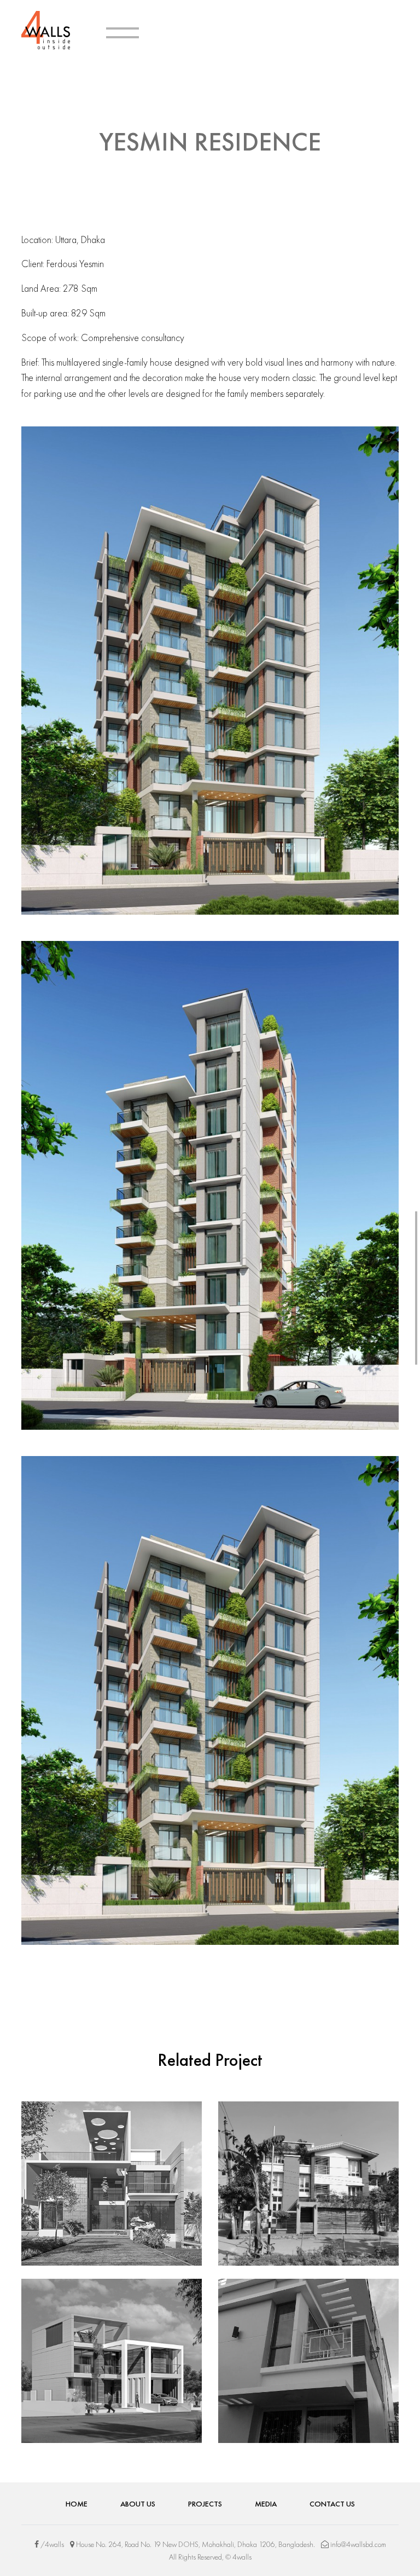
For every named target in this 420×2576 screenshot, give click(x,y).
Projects (205, 2504)
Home (77, 2504)
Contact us (332, 2504)
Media (266, 2504)
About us (138, 2504)
